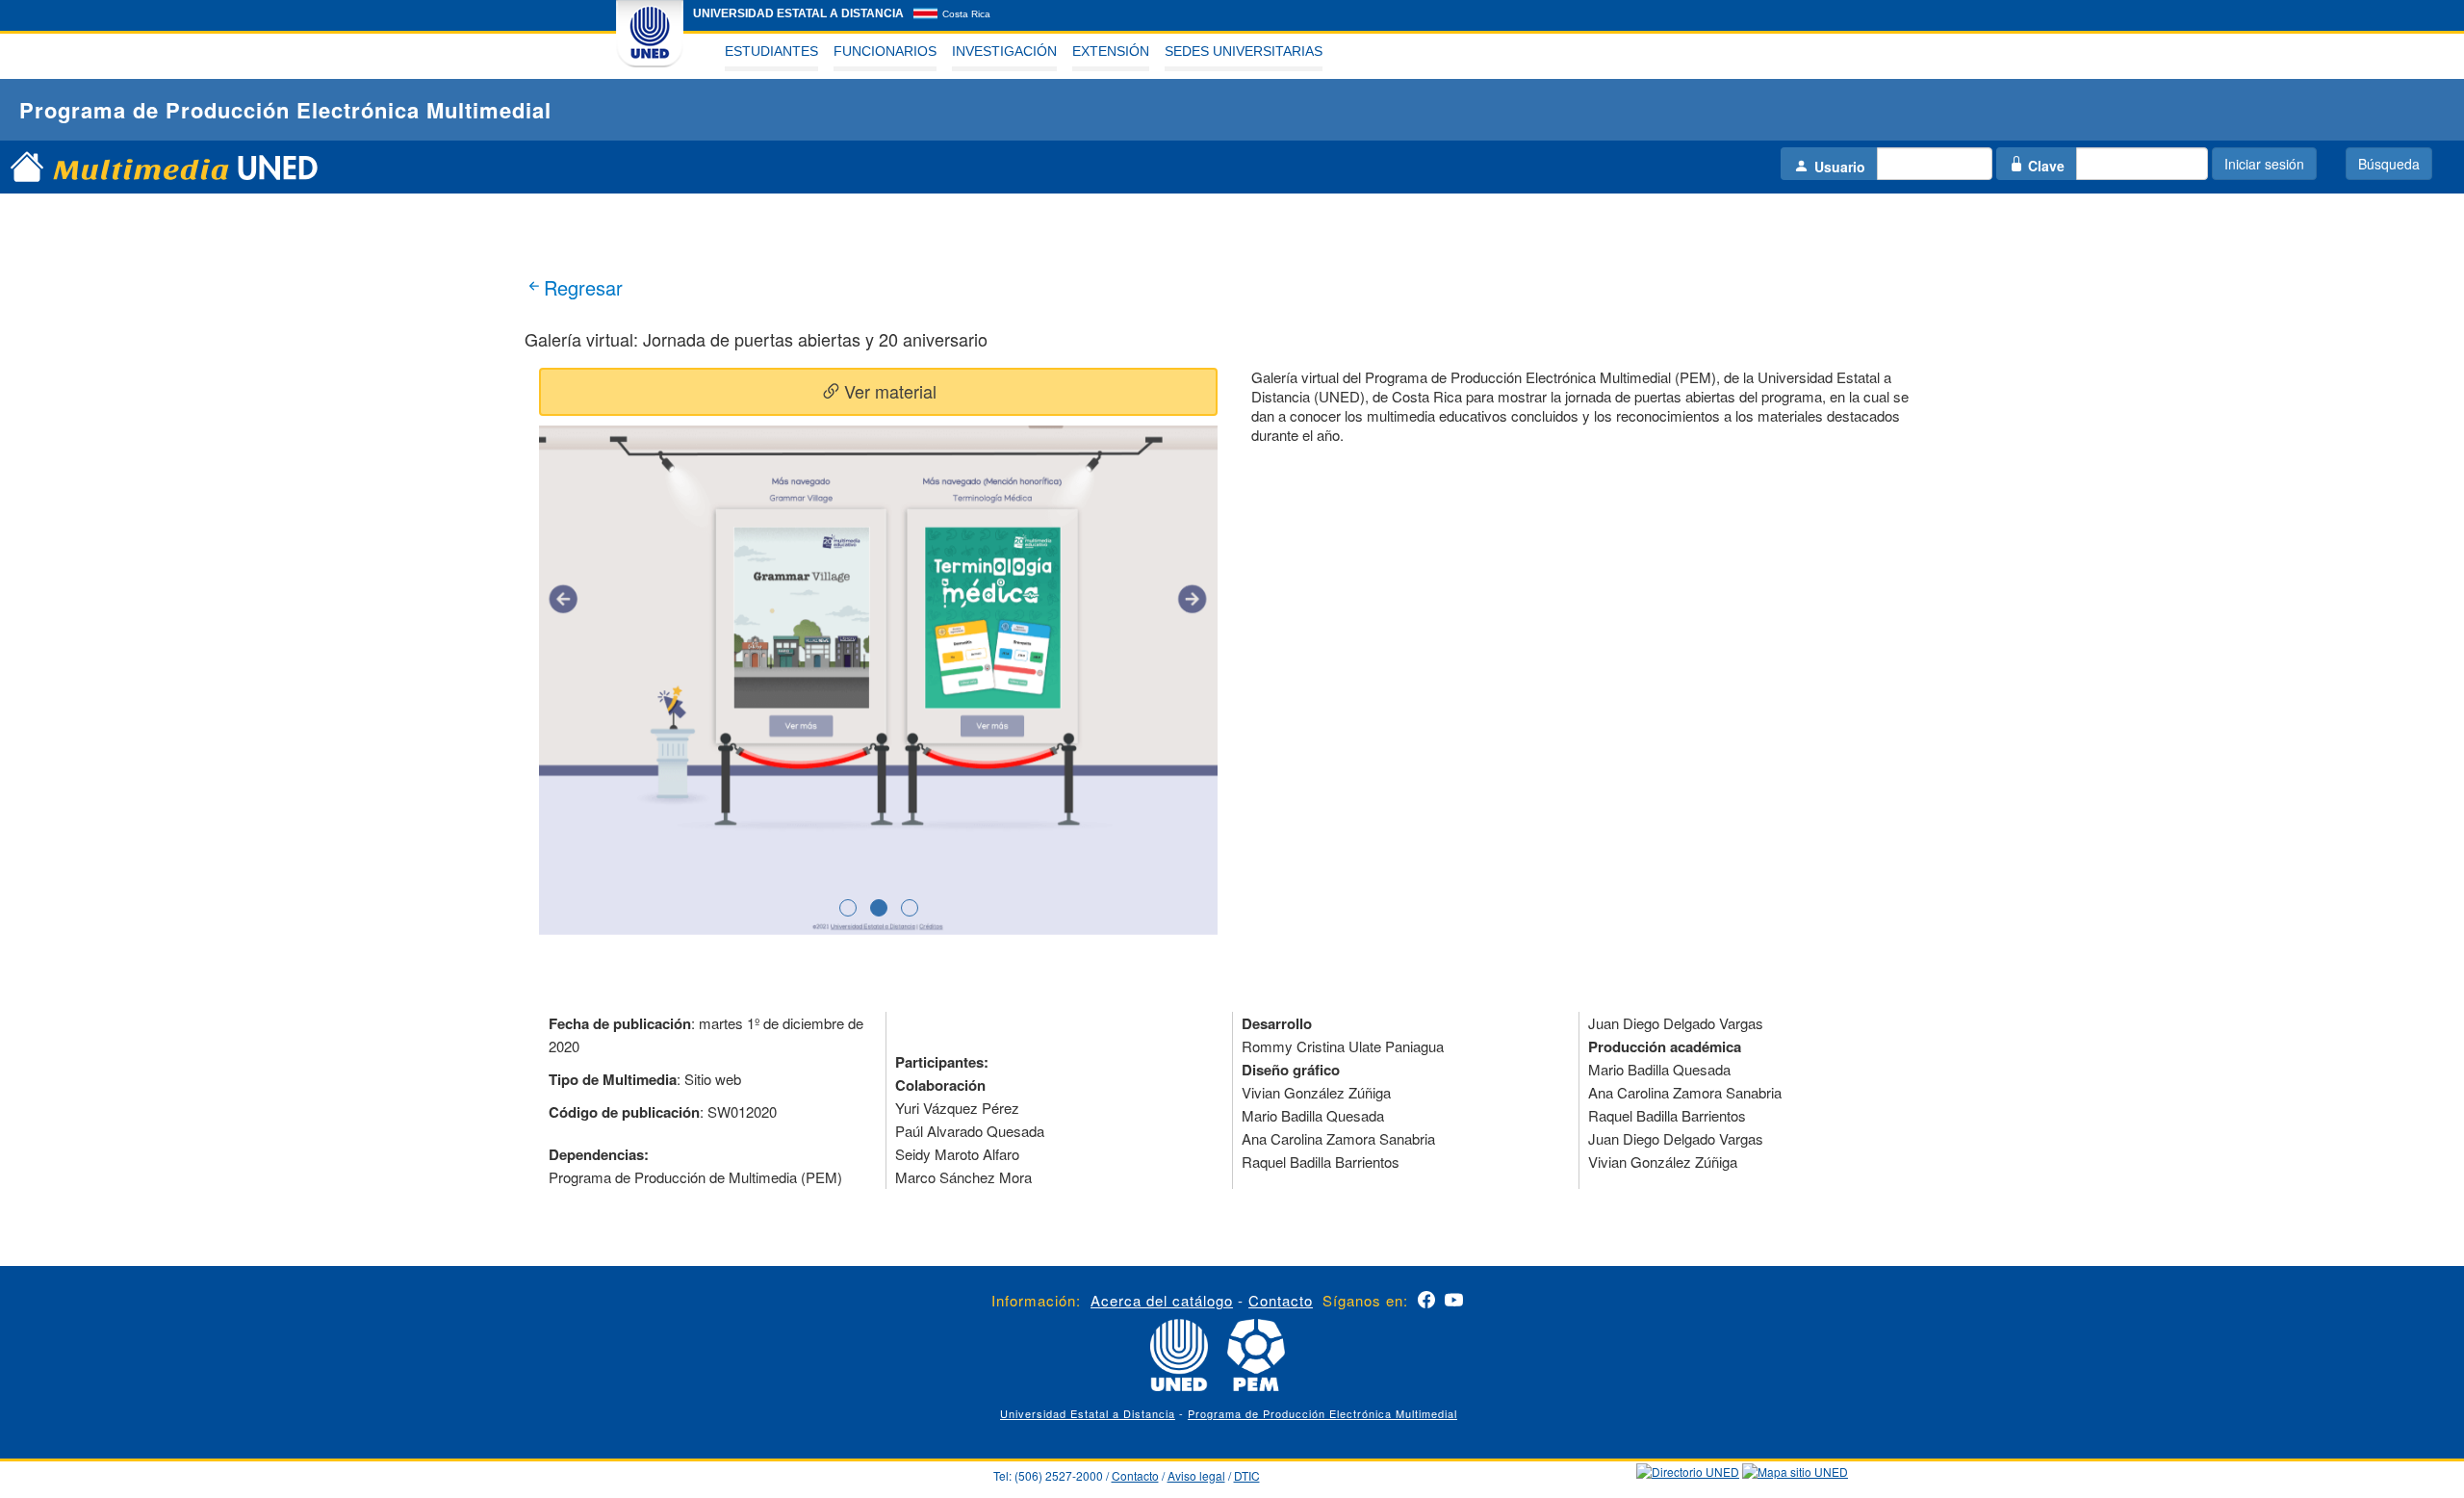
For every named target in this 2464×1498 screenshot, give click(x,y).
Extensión (1111, 52)
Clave (2046, 166)
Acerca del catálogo (1162, 1300)
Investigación (1004, 52)
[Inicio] (26, 184)
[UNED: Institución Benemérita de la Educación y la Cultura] (650, 33)
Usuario (1840, 167)
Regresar (583, 287)
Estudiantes (771, 52)
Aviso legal (1196, 1475)
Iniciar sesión (2264, 164)
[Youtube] (1454, 1303)
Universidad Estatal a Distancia (1088, 1413)
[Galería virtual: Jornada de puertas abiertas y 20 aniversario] (878, 678)
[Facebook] (1426, 1303)
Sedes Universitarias (1244, 52)
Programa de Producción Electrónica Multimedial (1322, 1413)
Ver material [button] (888, 391)
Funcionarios (885, 52)
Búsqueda (2389, 164)
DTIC (1247, 1475)
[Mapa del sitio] (1795, 1470)
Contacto (1281, 1300)
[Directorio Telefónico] (1688, 1470)
